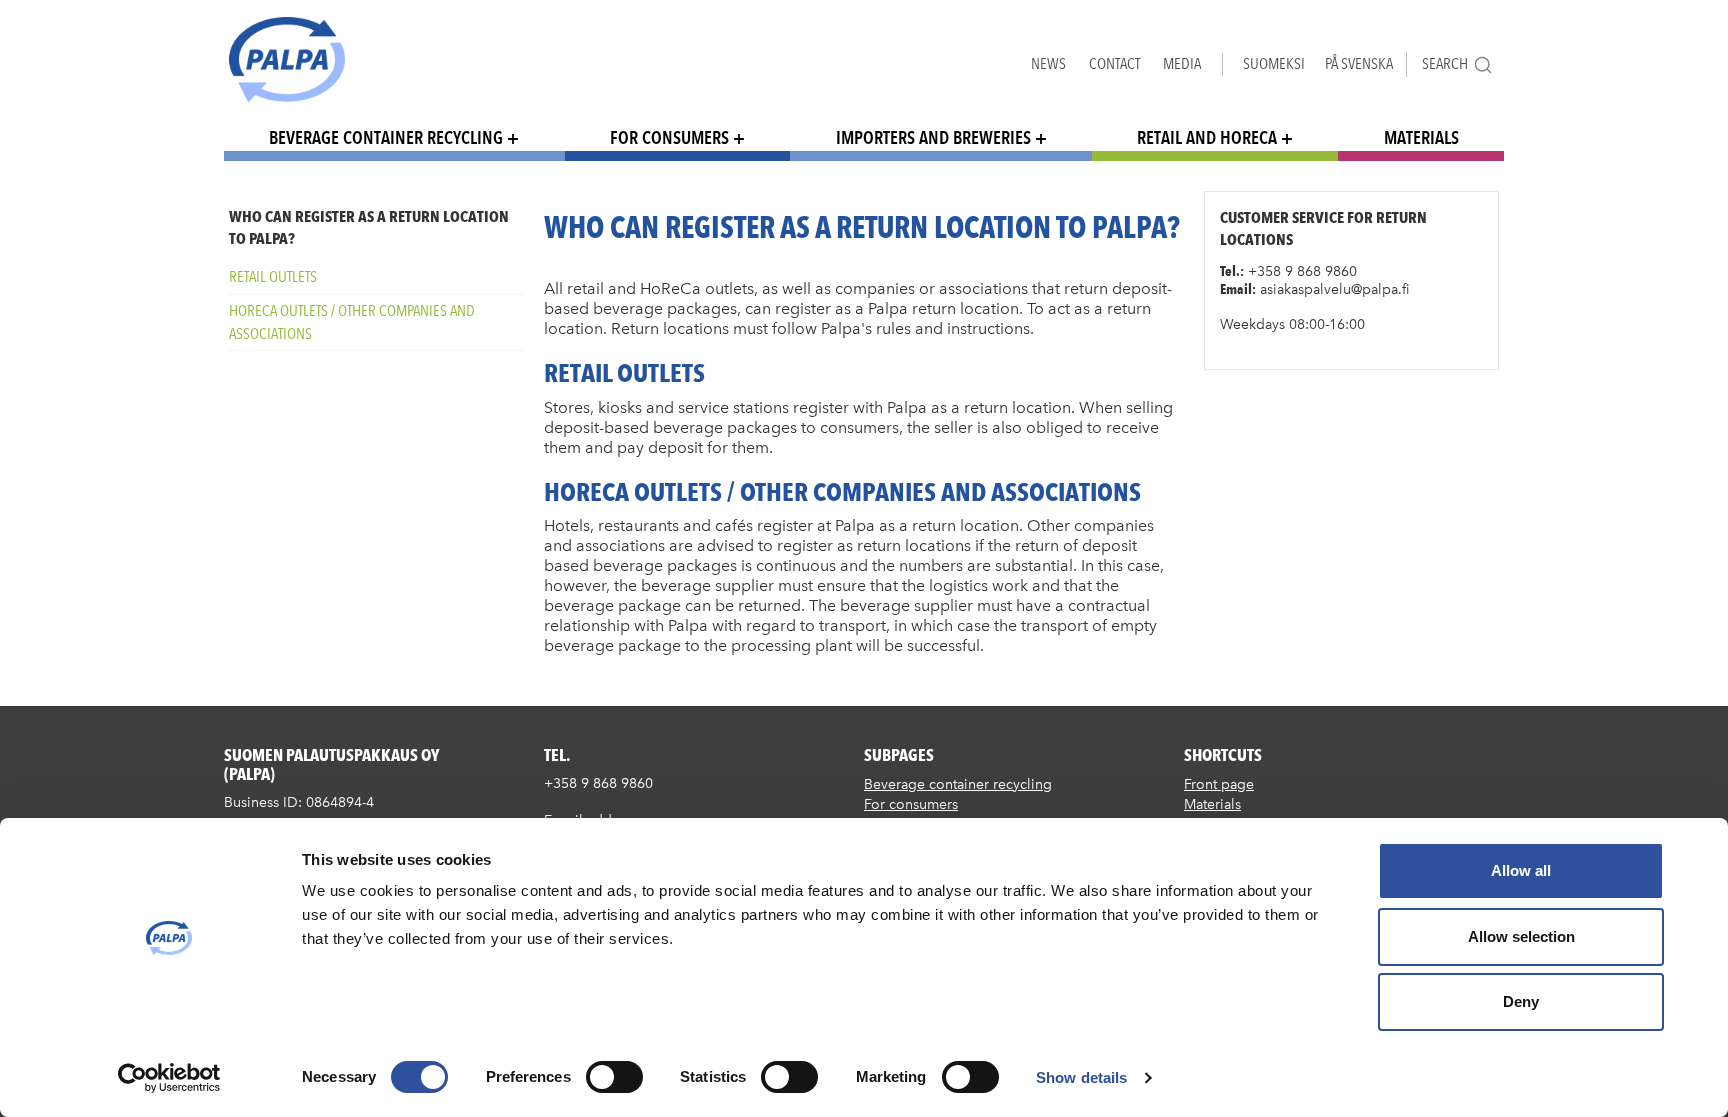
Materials (1421, 137)
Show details (1081, 1077)
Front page (1219, 784)
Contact (1114, 63)
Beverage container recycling (386, 137)
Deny (1521, 1001)
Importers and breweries (933, 137)
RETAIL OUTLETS (273, 276)
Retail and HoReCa (1207, 137)
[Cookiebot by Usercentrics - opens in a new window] (169, 1078)
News (1048, 63)
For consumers (669, 137)
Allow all (1521, 870)
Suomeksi (1274, 63)
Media (1182, 63)
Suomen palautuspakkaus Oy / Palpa (287, 59)
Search (1445, 63)
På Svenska (1359, 63)
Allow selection (1521, 936)
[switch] (614, 1077)
